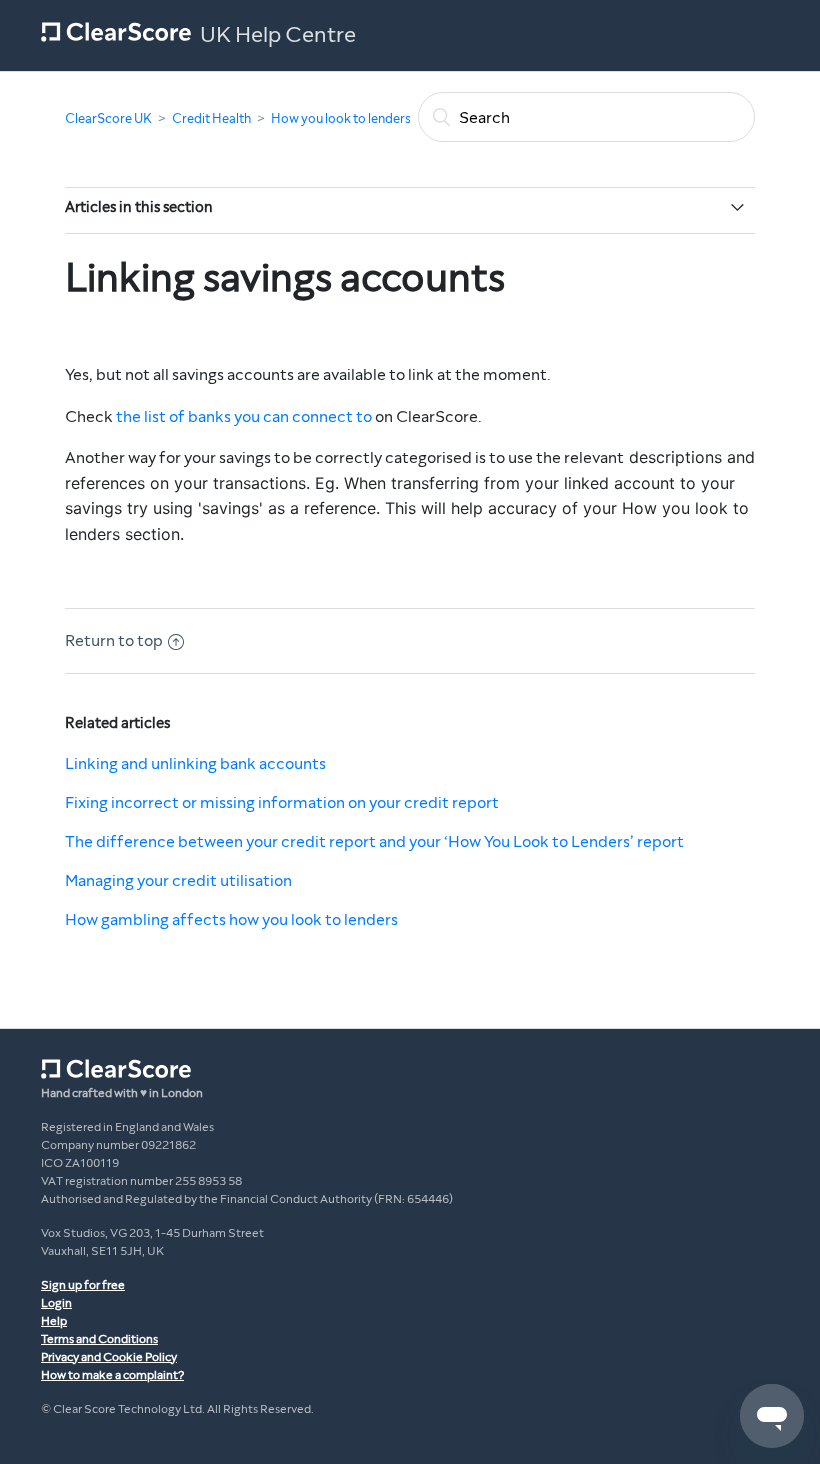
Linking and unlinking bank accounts (195, 763)
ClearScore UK (108, 119)
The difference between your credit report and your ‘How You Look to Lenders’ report (374, 841)
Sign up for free (83, 1285)
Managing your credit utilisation (178, 880)
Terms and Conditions (99, 1339)
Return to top (114, 640)
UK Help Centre (278, 35)
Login (56, 1303)
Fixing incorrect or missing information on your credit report (282, 802)
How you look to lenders (341, 119)
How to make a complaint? (112, 1375)
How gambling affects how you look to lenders (231, 919)
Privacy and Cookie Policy (109, 1357)
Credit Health (211, 119)
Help (54, 1321)
